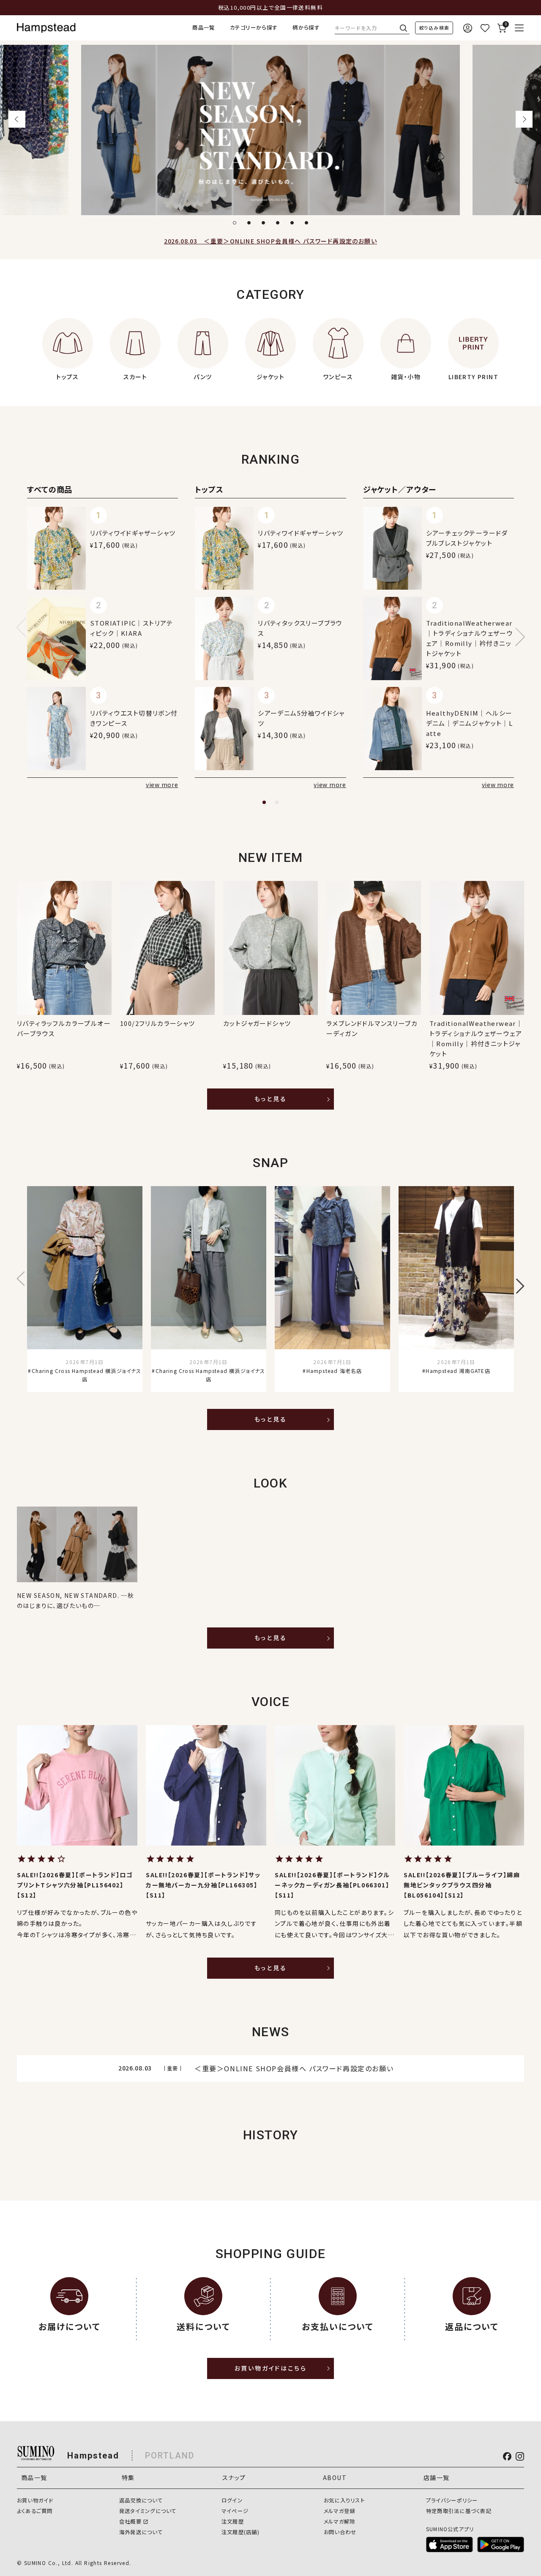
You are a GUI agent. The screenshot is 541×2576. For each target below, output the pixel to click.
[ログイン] (468, 28)
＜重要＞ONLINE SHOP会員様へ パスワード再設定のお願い (270, 241)
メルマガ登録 (339, 2511)
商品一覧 (204, 27)
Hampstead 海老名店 (334, 1371)
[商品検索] (434, 28)
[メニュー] (519, 28)
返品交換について (141, 2500)
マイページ (235, 2511)
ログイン (232, 2500)
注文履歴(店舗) (240, 2532)
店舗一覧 (437, 2478)
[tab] (235, 223)
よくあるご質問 (35, 2511)
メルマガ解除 (339, 2521)
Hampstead (93, 2456)
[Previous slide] (26, 627)
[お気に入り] (485, 28)
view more (162, 785)
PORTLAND (170, 2456)
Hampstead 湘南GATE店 (458, 1371)
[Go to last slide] (17, 119)
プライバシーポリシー (452, 2500)
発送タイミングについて (148, 2511)
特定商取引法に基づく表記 (459, 2511)
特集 (128, 2478)
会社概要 (130, 2521)
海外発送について (141, 2532)
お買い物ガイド (35, 2500)
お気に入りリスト (344, 2500)
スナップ (234, 2478)
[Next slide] (524, 119)
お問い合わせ (340, 2532)
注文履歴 (233, 2521)
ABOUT (335, 2478)
